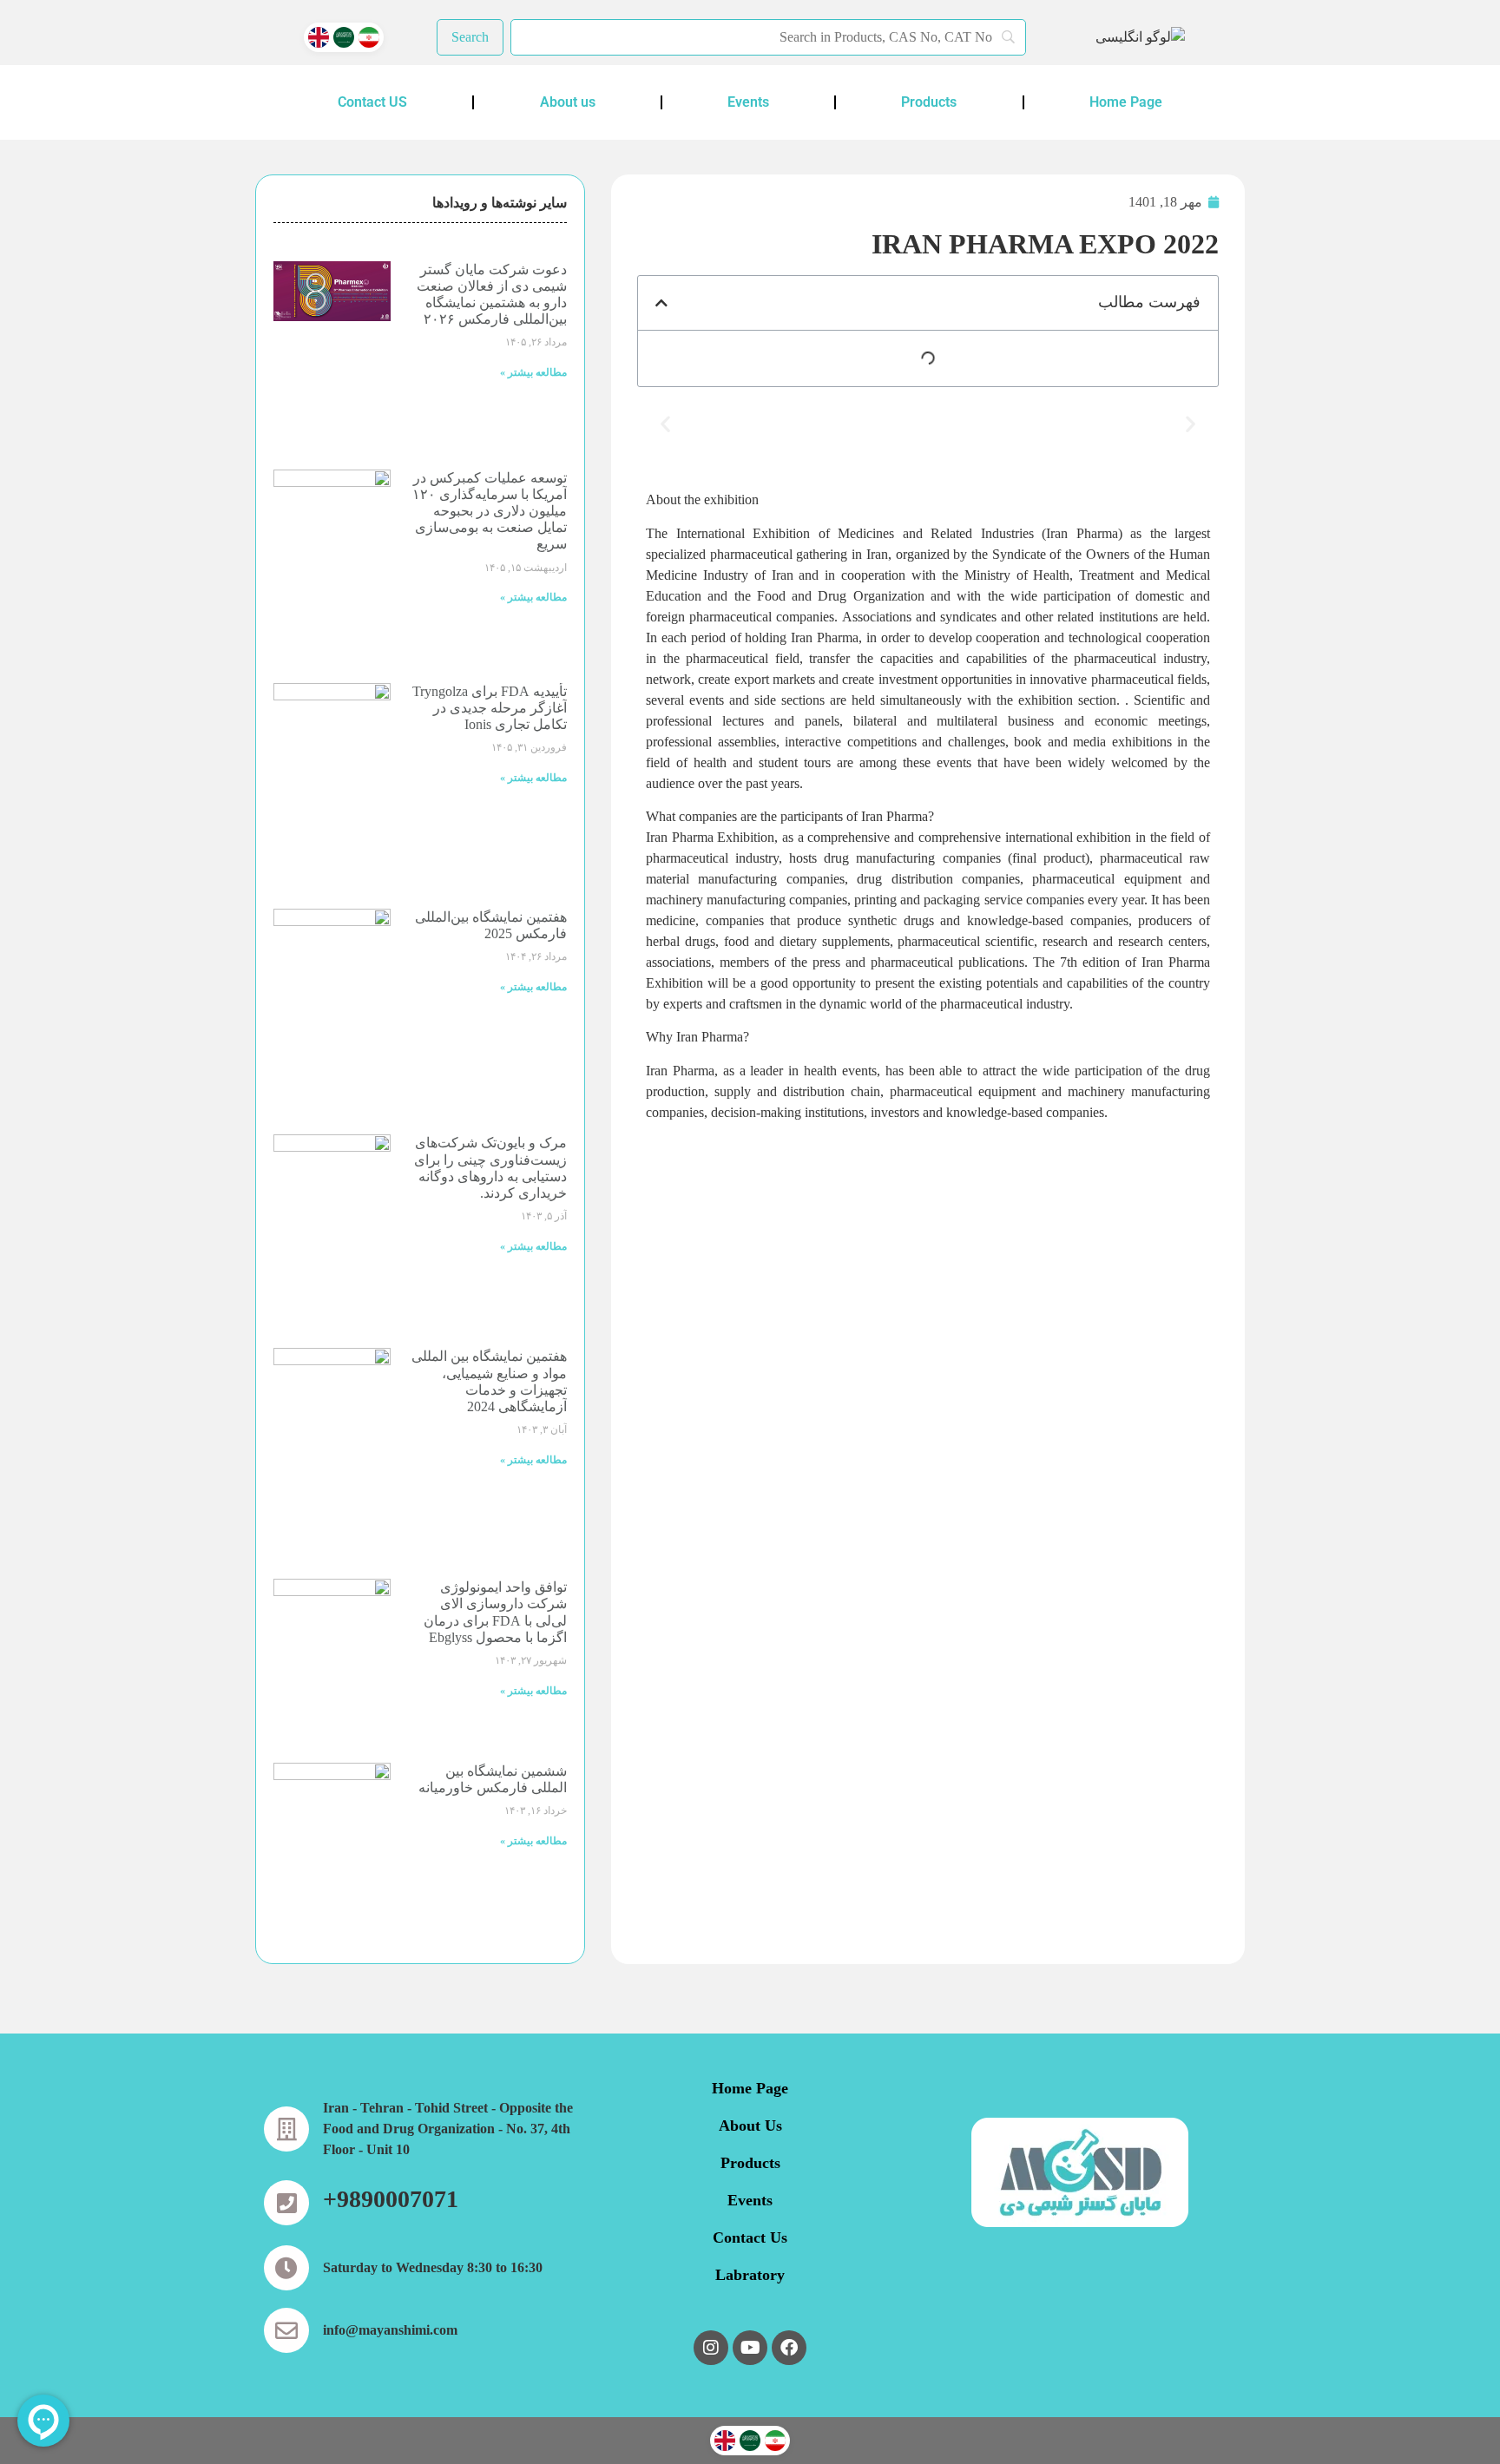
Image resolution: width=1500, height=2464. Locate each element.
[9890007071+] (286, 2203)
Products (929, 102)
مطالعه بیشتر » (533, 372)
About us (568, 102)
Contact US (372, 102)
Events (748, 102)
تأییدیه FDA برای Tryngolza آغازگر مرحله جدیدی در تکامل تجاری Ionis (490, 708)
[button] (661, 303)
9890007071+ (391, 2199)
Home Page (1126, 102)
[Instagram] (711, 2348)
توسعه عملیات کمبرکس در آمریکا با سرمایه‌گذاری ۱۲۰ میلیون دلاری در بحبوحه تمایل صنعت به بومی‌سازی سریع (490, 511)
